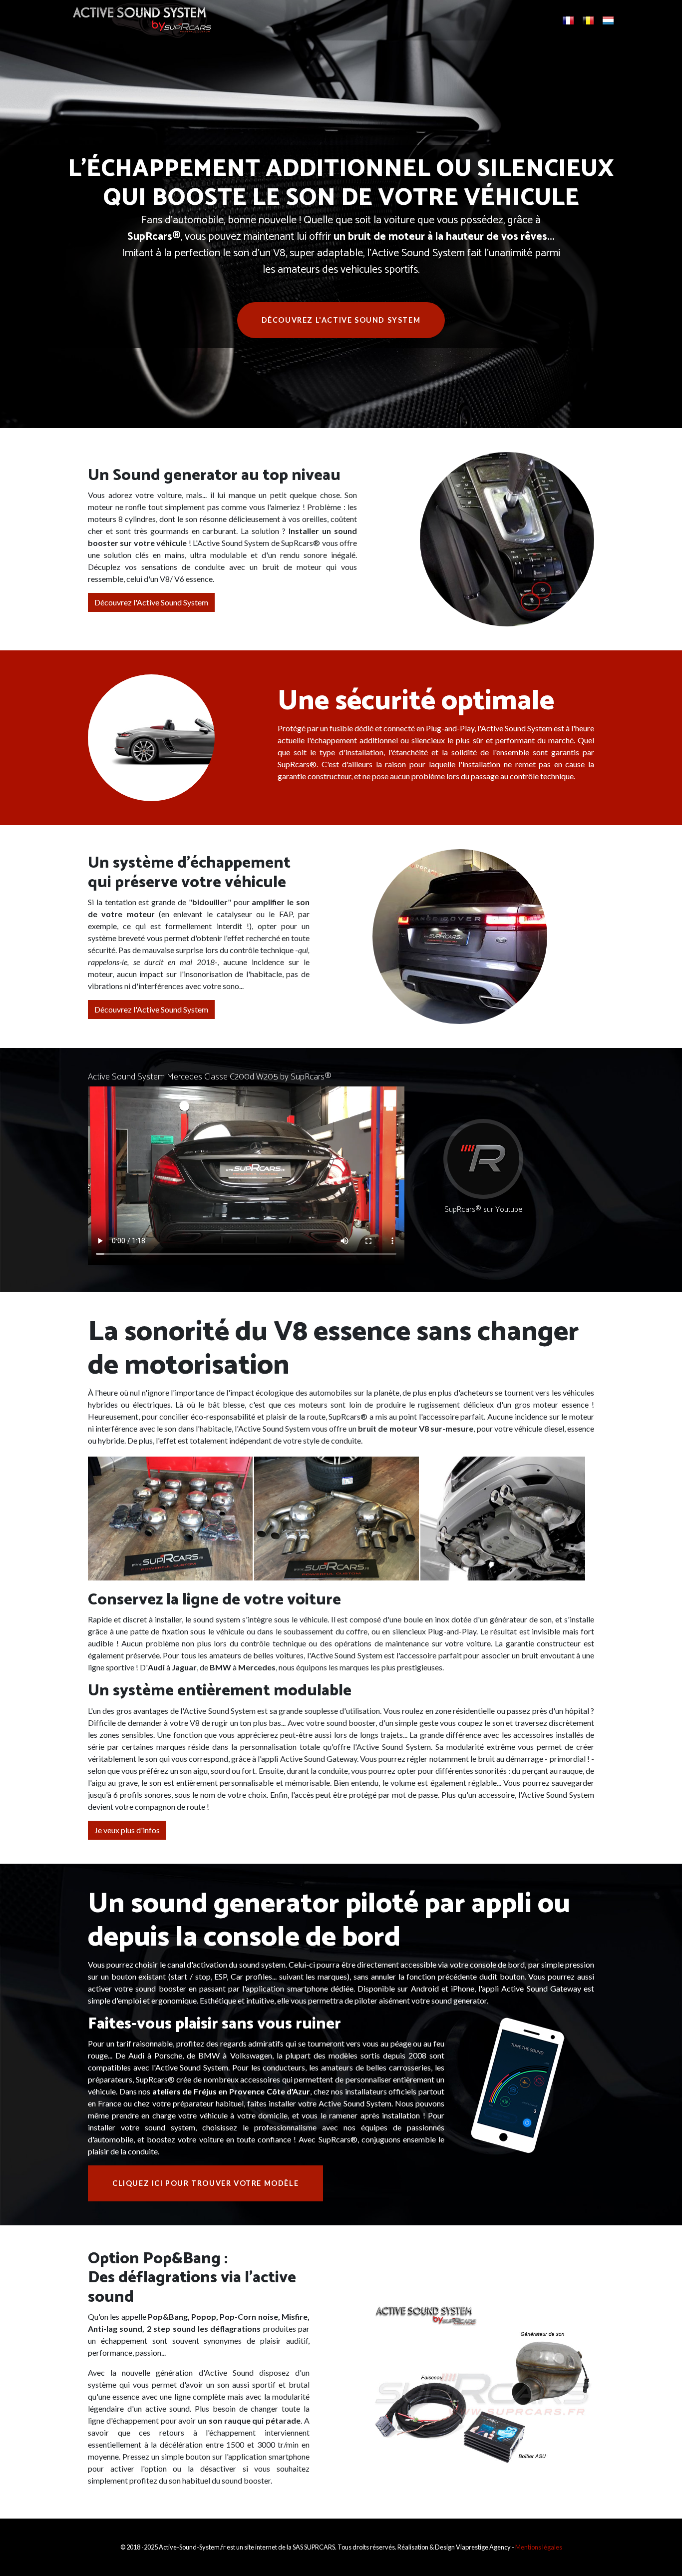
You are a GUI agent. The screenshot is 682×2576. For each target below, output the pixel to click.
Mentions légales (539, 2547)
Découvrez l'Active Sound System (341, 320)
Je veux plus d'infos (127, 1830)
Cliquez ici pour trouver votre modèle (205, 2183)
